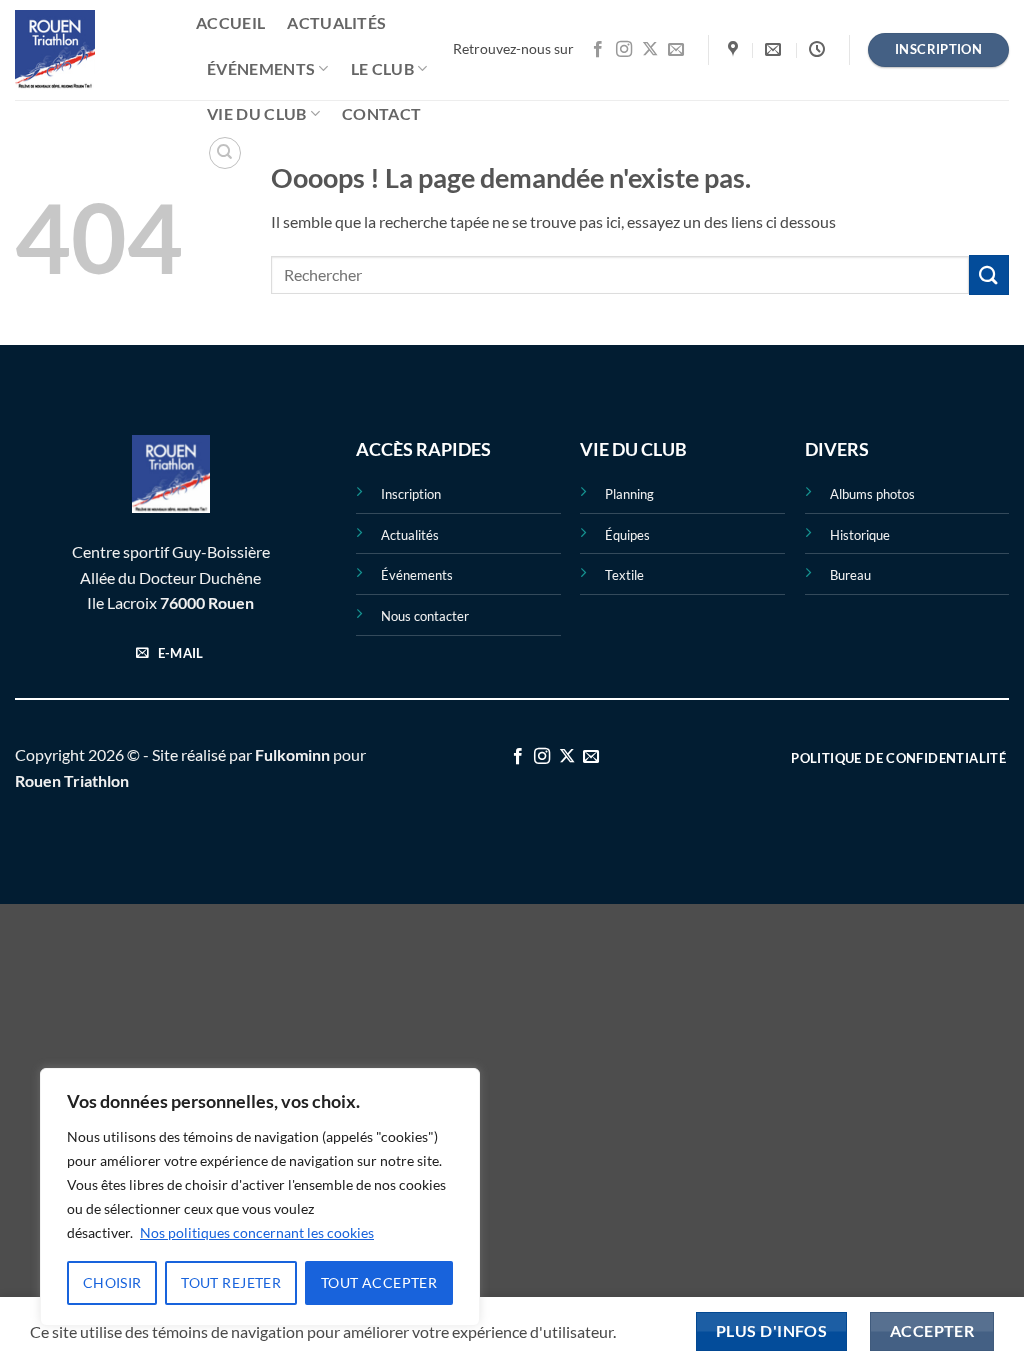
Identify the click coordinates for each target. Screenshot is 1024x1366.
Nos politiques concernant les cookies (257, 1232)
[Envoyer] (989, 274)
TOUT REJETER (231, 1282)
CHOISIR (112, 1282)
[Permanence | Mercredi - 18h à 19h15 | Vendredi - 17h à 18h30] (819, 49)
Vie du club (257, 113)
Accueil (230, 22)
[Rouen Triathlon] (90, 50)
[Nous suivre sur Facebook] (598, 50)
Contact (381, 113)
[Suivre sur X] (650, 50)
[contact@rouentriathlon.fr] (775, 49)
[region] (260, 1197)
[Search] (225, 153)
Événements (261, 68)
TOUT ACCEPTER (379, 1282)
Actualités (336, 22)
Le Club (382, 68)
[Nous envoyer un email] (676, 50)
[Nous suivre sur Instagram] (624, 50)
